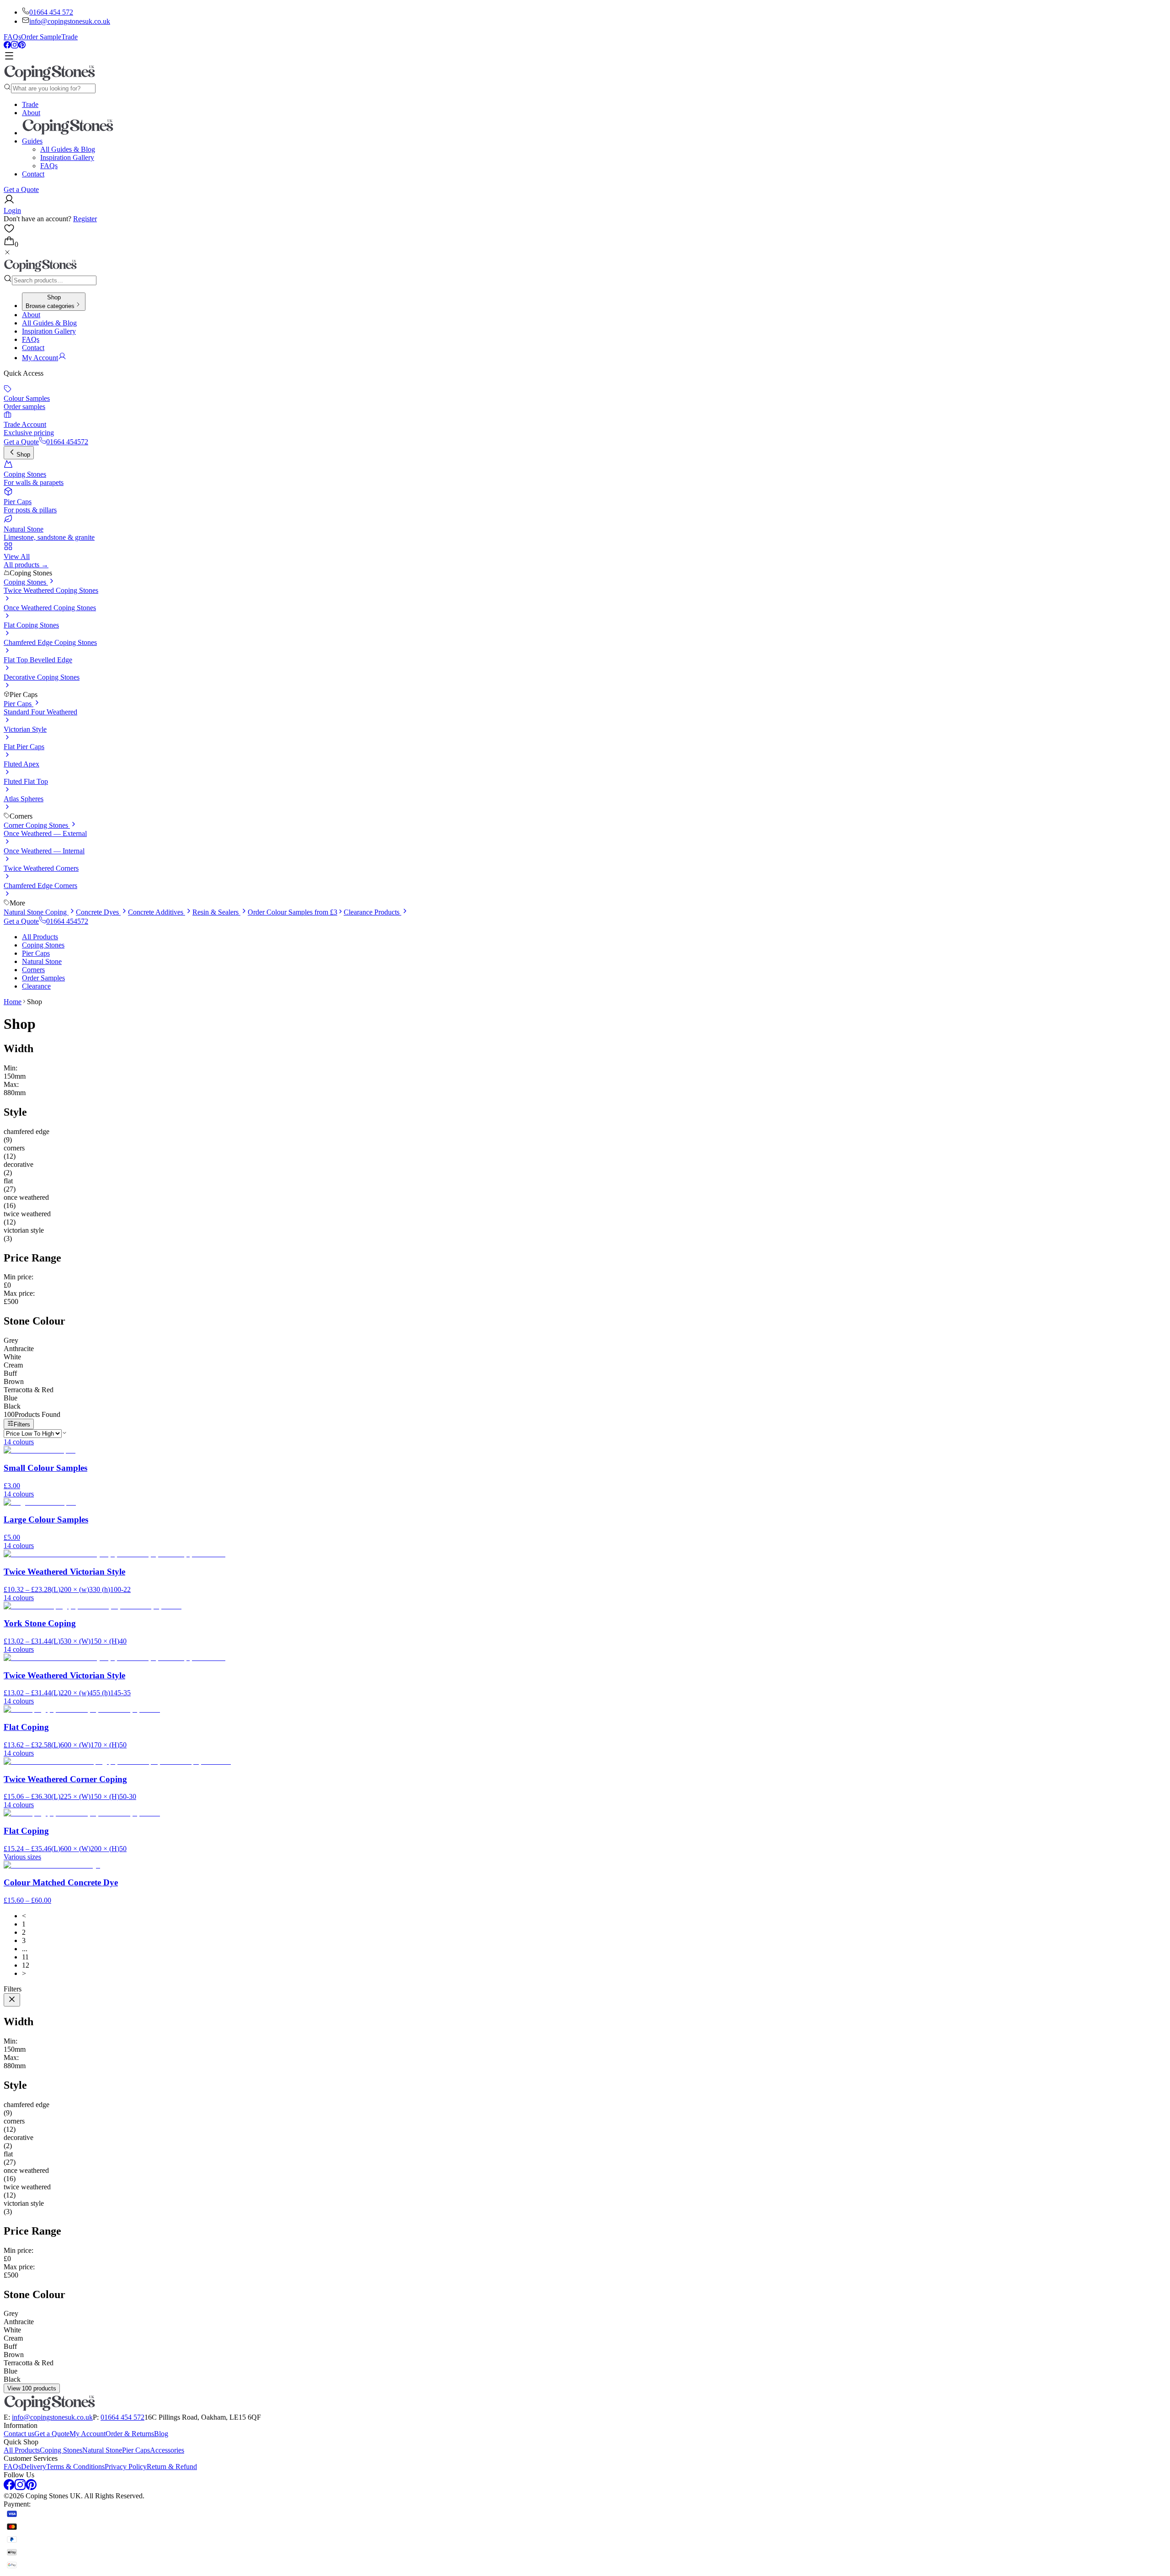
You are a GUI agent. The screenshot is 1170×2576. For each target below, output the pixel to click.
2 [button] (24, 1932)
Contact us (19, 2434)
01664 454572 (67, 442)
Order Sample (41, 37)
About (31, 113)
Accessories (167, 2450)
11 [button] (25, 1957)
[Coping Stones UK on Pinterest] (22, 46)
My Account (88, 2434)
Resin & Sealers (216, 912)
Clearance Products (372, 912)
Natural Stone (42, 961)
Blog (161, 2434)
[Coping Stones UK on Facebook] (7, 46)
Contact (33, 174)
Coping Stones (26, 582)
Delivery (34, 2467)
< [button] (24, 1916)
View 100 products (32, 2388)
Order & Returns (130, 2434)
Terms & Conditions (75, 2467)
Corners (33, 970)
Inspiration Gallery (67, 157)
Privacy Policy (126, 2467)
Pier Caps (19, 704)
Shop (23, 455)
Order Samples (43, 978)
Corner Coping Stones (37, 825)
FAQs (12, 37)
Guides (32, 141)
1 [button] (24, 1924)
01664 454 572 (51, 12)
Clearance (36, 986)
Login (12, 210)
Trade (69, 37)
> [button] (24, 1973)
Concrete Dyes (98, 912)
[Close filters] (12, 2000)
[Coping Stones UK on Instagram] (15, 46)
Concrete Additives (157, 912)
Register (85, 219)
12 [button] (26, 1965)
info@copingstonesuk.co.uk (70, 21)
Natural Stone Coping (36, 912)
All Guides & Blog (68, 149)
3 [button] (24, 1940)
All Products (40, 937)
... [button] (25, 1949)
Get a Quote (21, 189)
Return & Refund (172, 2467)
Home (13, 1002)
